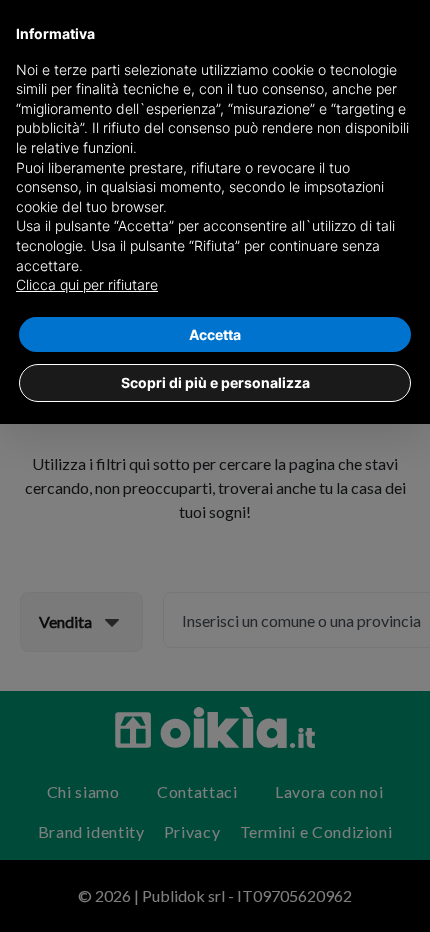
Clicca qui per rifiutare (87, 284)
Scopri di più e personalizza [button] (215, 382)
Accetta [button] (215, 334)
